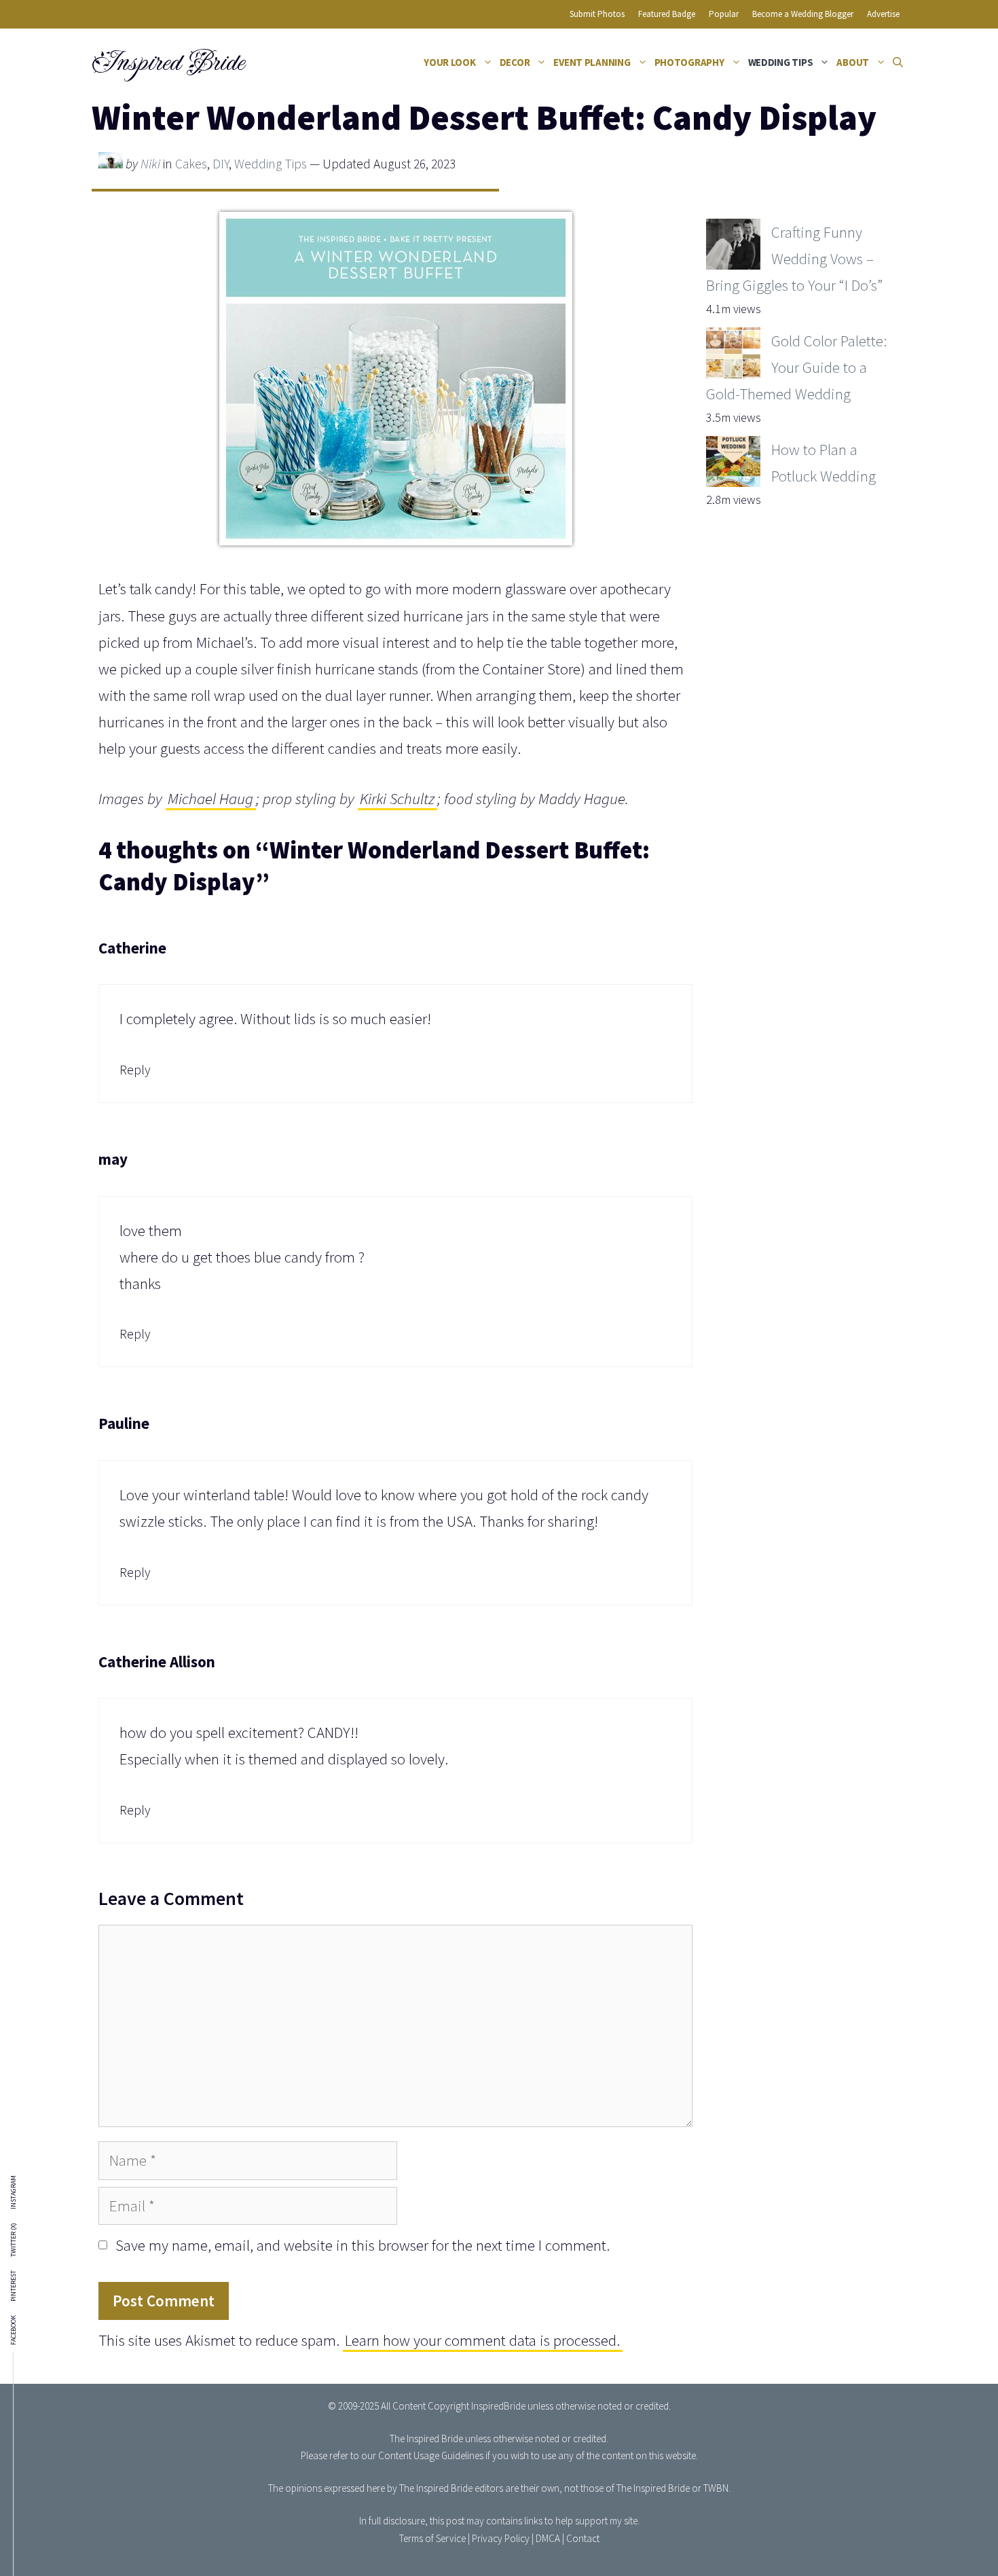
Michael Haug (210, 798)
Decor (515, 62)
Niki (150, 164)
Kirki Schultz (397, 798)
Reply (135, 1070)
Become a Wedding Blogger (803, 14)
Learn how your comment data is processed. (482, 2340)
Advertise (883, 14)
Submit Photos (597, 14)
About (853, 62)
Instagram (14, 2192)
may (113, 1159)
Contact (583, 2538)
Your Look (450, 62)
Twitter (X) (14, 2240)
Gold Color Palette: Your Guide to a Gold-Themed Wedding (796, 367)
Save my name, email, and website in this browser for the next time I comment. (363, 2245)
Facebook (14, 2330)
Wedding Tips (781, 62)
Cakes (191, 164)
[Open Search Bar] (898, 62)
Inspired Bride (167, 62)
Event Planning (592, 62)
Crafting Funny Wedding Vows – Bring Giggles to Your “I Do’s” (794, 258)
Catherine (132, 948)
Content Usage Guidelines (431, 2455)
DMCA (548, 2538)
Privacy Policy (501, 2538)
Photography (689, 62)
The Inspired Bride (426, 2438)
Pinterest (14, 2286)
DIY (221, 164)
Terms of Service (432, 2538)
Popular (724, 14)
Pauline (124, 1423)
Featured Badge (667, 14)
